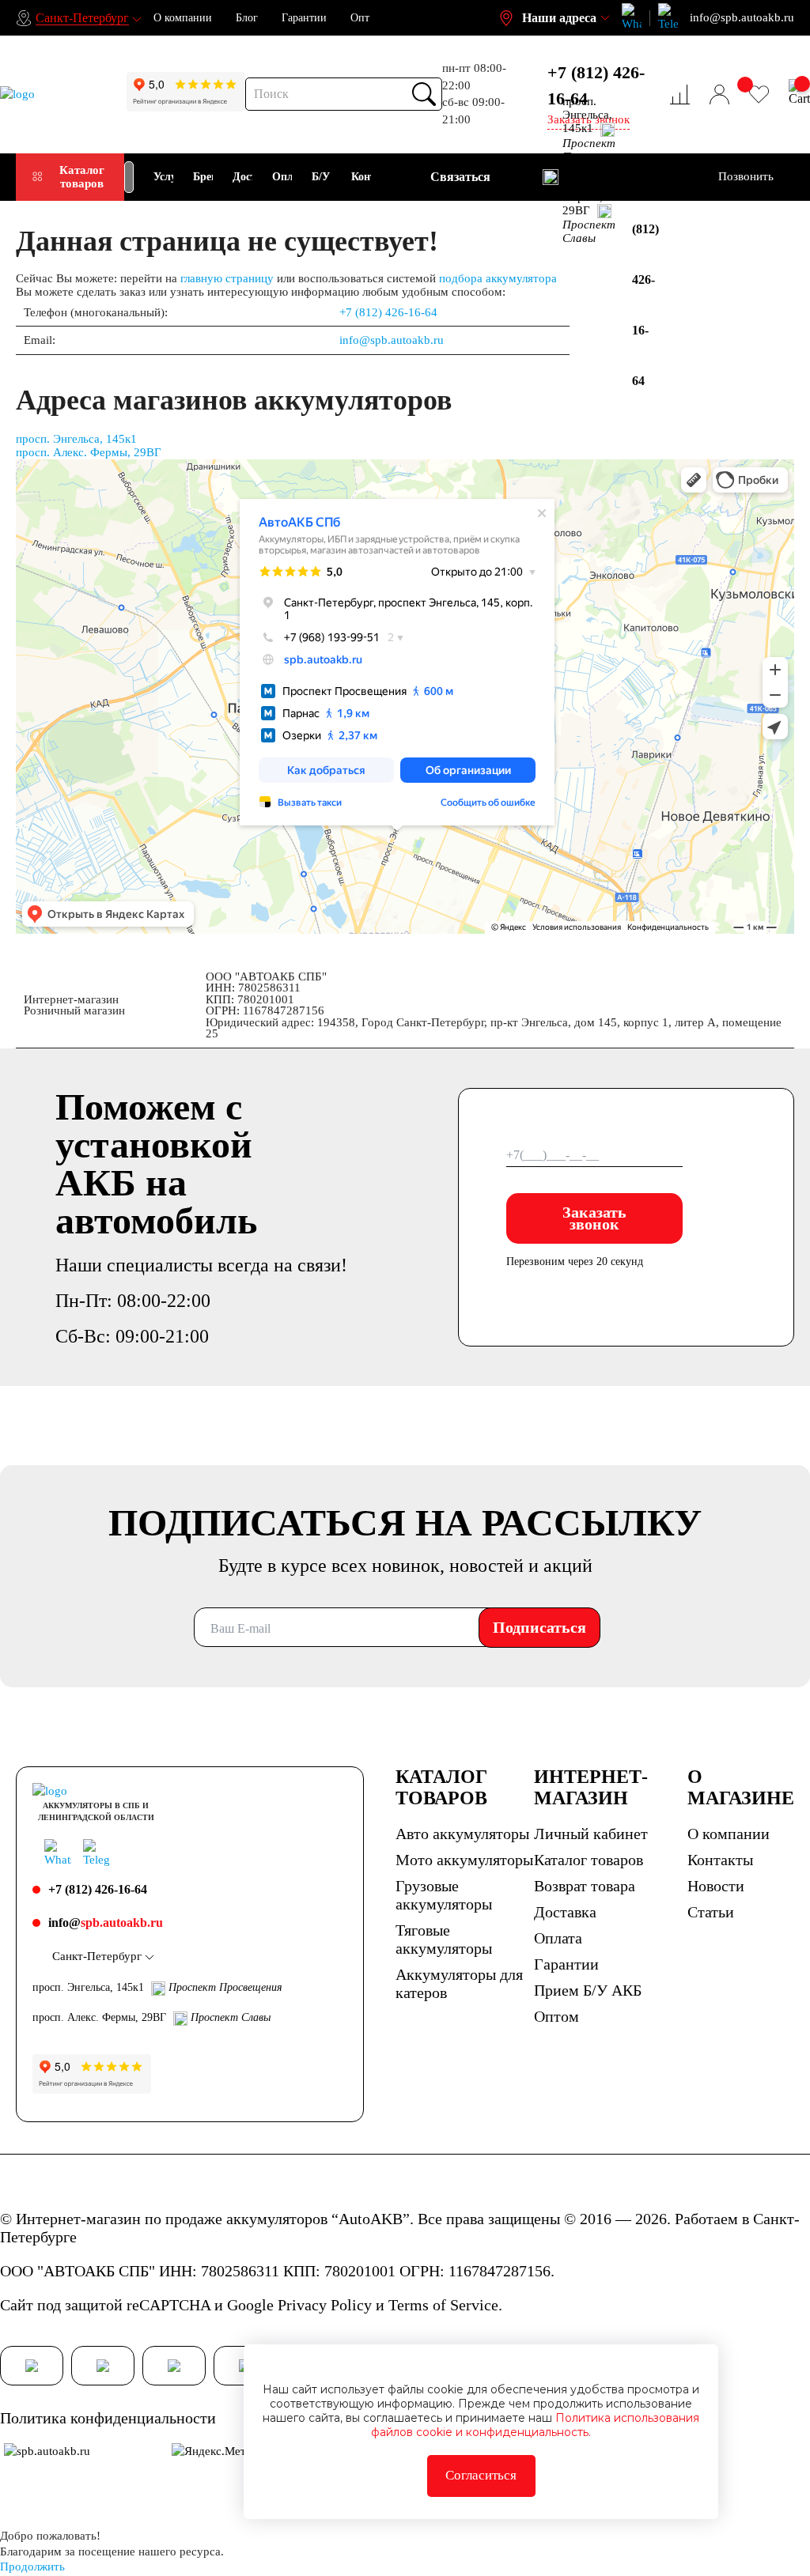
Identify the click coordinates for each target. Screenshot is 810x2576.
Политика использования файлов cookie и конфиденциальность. (535, 2425)
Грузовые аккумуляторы (444, 1895)
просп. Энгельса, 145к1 (76, 439)
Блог (247, 18)
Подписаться (539, 1627)
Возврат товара (585, 1886)
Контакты (720, 1860)
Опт (360, 18)
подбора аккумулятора (498, 278)
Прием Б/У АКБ (588, 1990)
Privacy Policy (325, 2305)
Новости (716, 1886)
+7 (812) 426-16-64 (596, 85)
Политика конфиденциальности (108, 2418)
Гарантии (304, 18)
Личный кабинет (591, 1834)
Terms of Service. (445, 2305)
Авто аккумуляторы (462, 1834)
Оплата (558, 1938)
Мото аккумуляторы (464, 1860)
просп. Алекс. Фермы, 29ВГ (89, 452)
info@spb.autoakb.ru (392, 340)
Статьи (711, 1912)
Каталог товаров (82, 177)
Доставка (565, 1912)
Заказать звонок (594, 1218)
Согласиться (481, 2475)
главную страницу (227, 278)
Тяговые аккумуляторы (444, 1939)
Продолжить (32, 2567)
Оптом (556, 2016)
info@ (106, 1923)
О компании (183, 18)
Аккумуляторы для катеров (459, 1983)
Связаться (460, 177)
